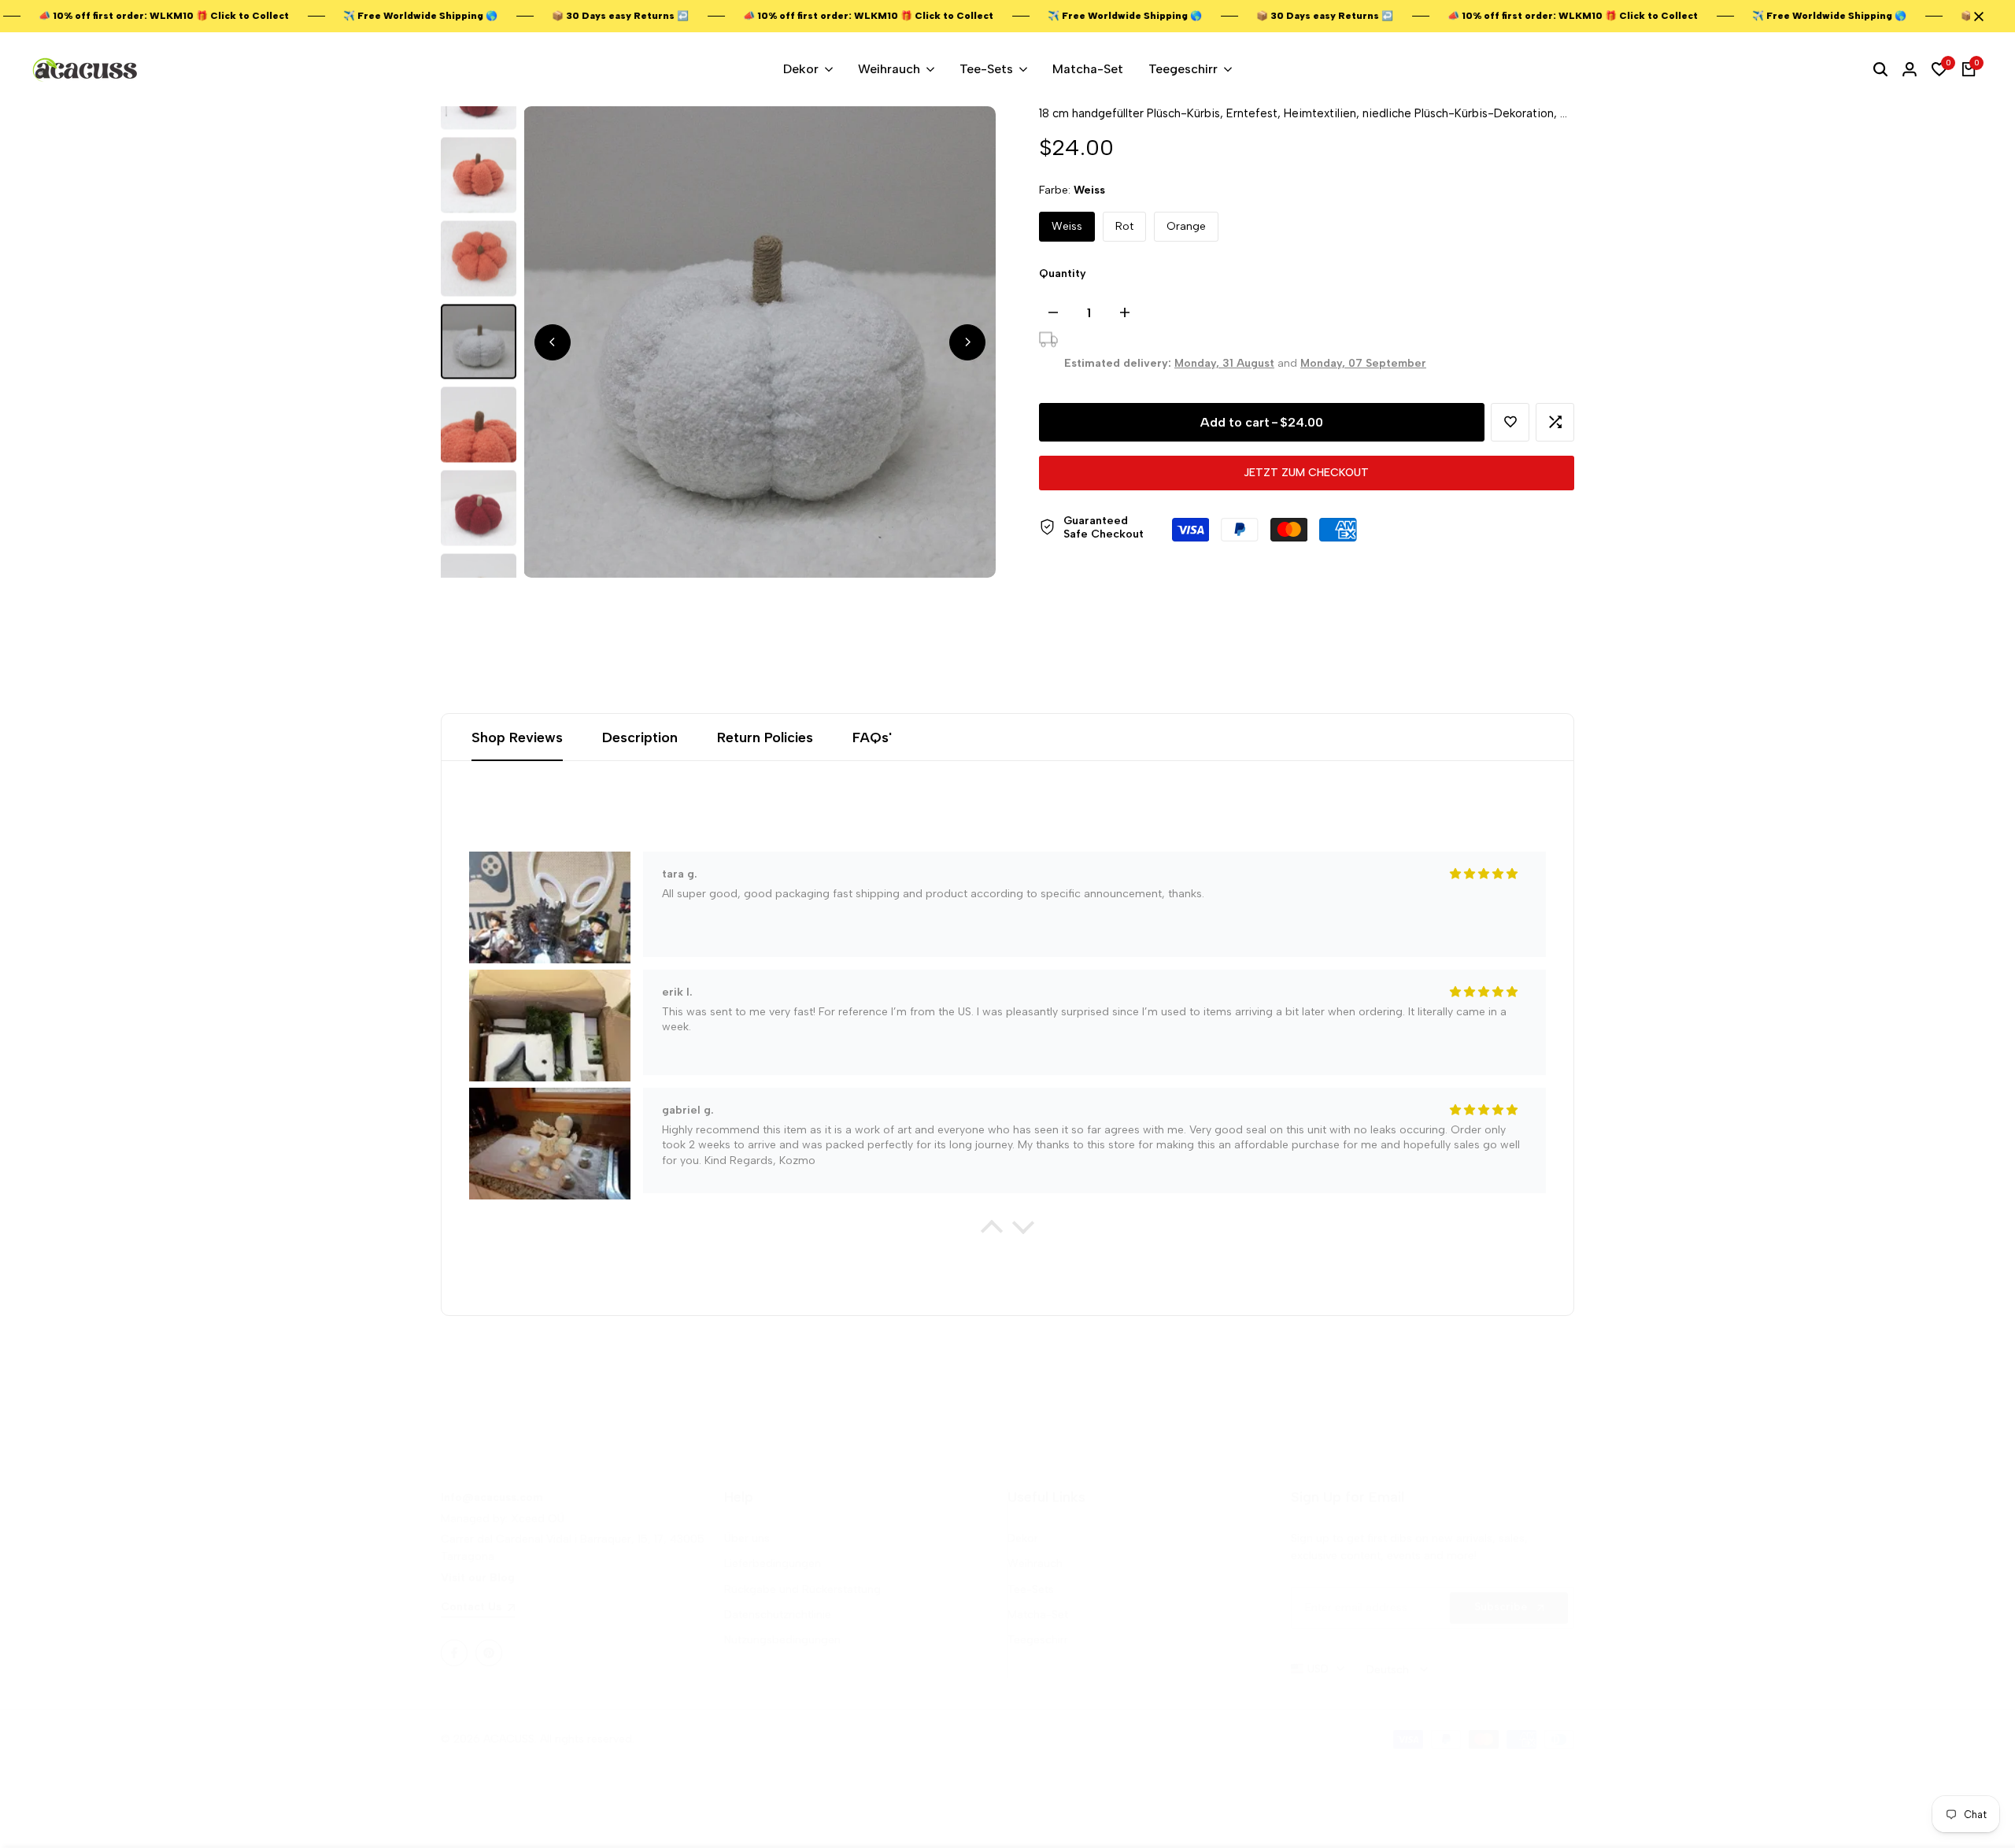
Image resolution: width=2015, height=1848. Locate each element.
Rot (1124, 226)
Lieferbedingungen (773, 1563)
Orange (1186, 226)
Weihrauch (1035, 1563)
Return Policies (765, 737)
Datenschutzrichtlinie (778, 1615)
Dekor (1023, 1538)
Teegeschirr (1038, 1640)
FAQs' (872, 737)
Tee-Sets (1031, 1589)
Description (640, 737)
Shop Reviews (517, 737)
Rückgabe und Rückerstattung (802, 1589)
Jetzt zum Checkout (1306, 473)
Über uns (747, 1538)
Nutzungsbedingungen (782, 1640)
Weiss (1067, 226)
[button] (1510, 422)
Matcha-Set (1038, 1615)
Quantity (1063, 274)
